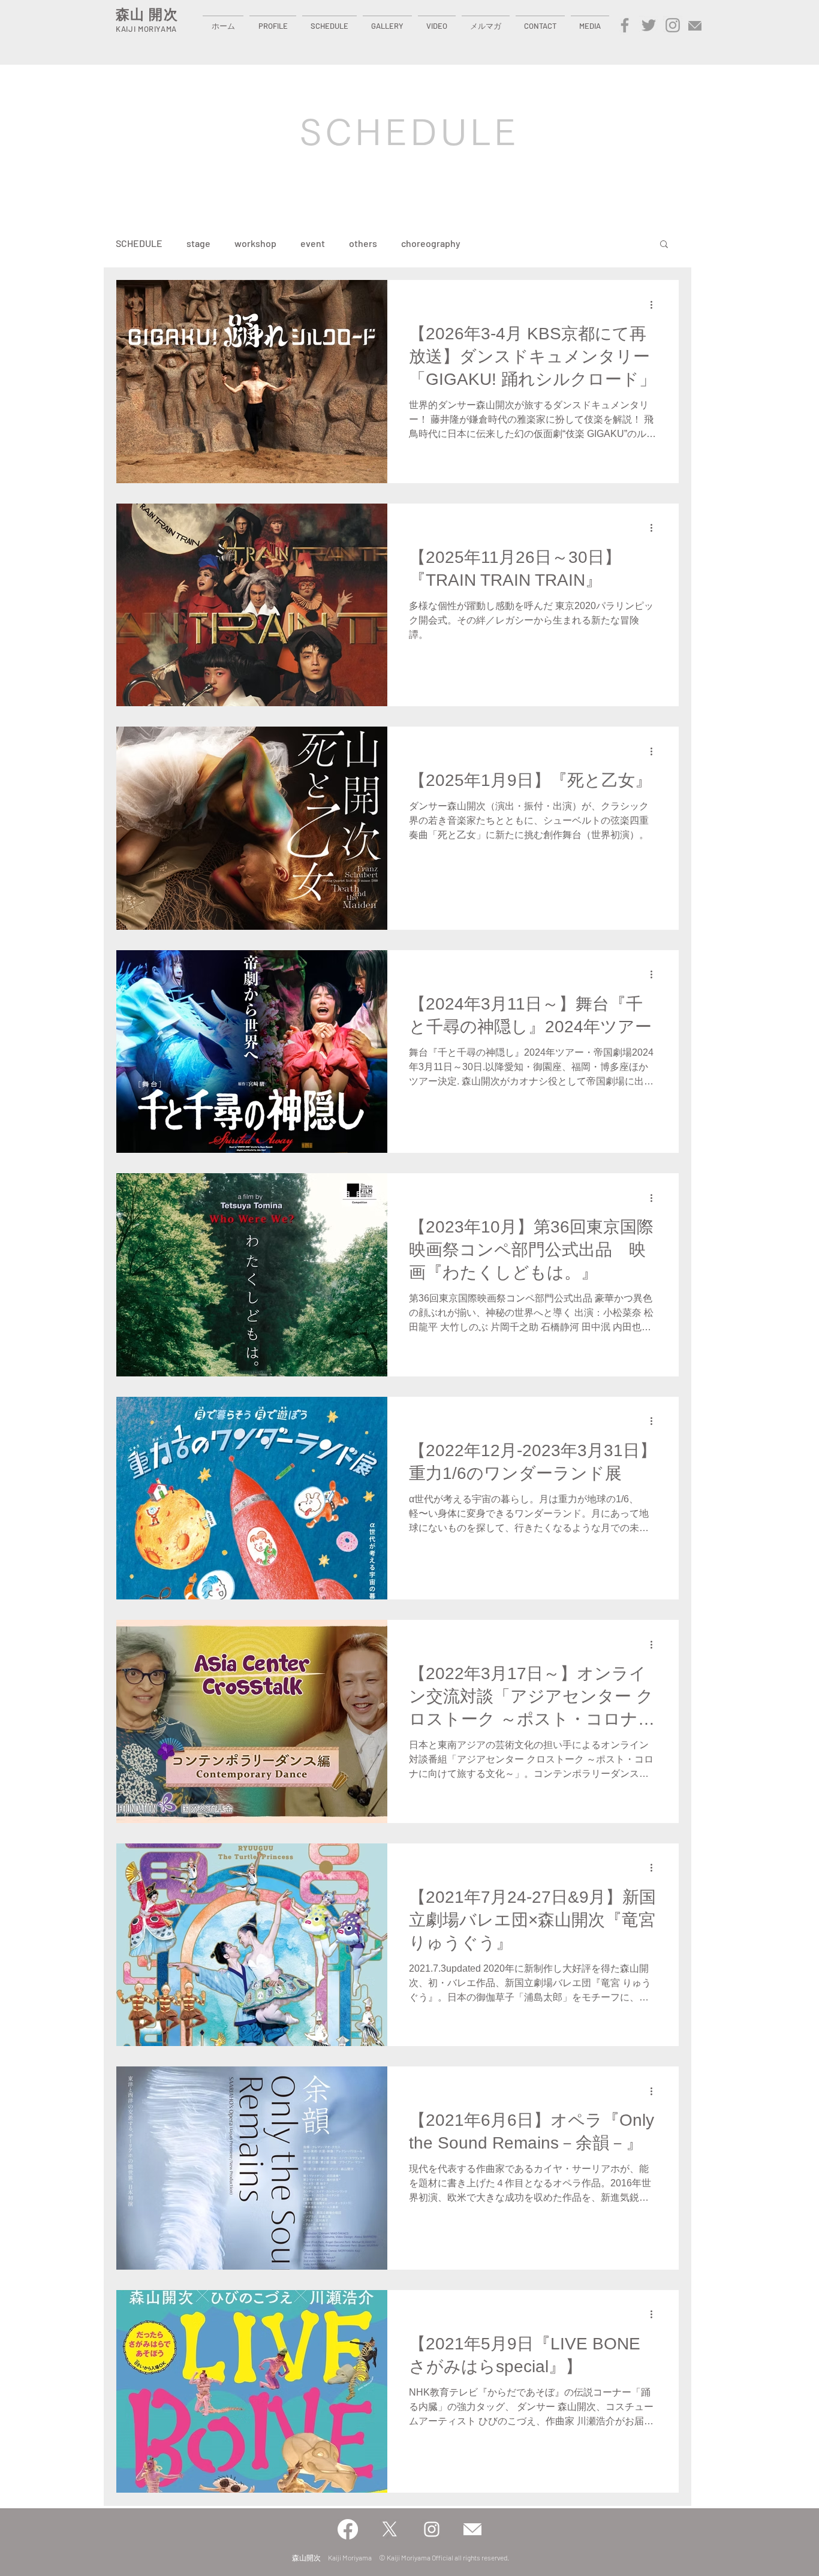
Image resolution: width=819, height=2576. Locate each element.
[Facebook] (348, 2529)
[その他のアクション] (655, 305)
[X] (390, 2529)
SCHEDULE (139, 243)
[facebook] (625, 25)
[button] (273, 20)
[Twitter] (649, 25)
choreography (431, 243)
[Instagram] (673, 25)
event (313, 243)
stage (198, 243)
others (363, 243)
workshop (255, 243)
